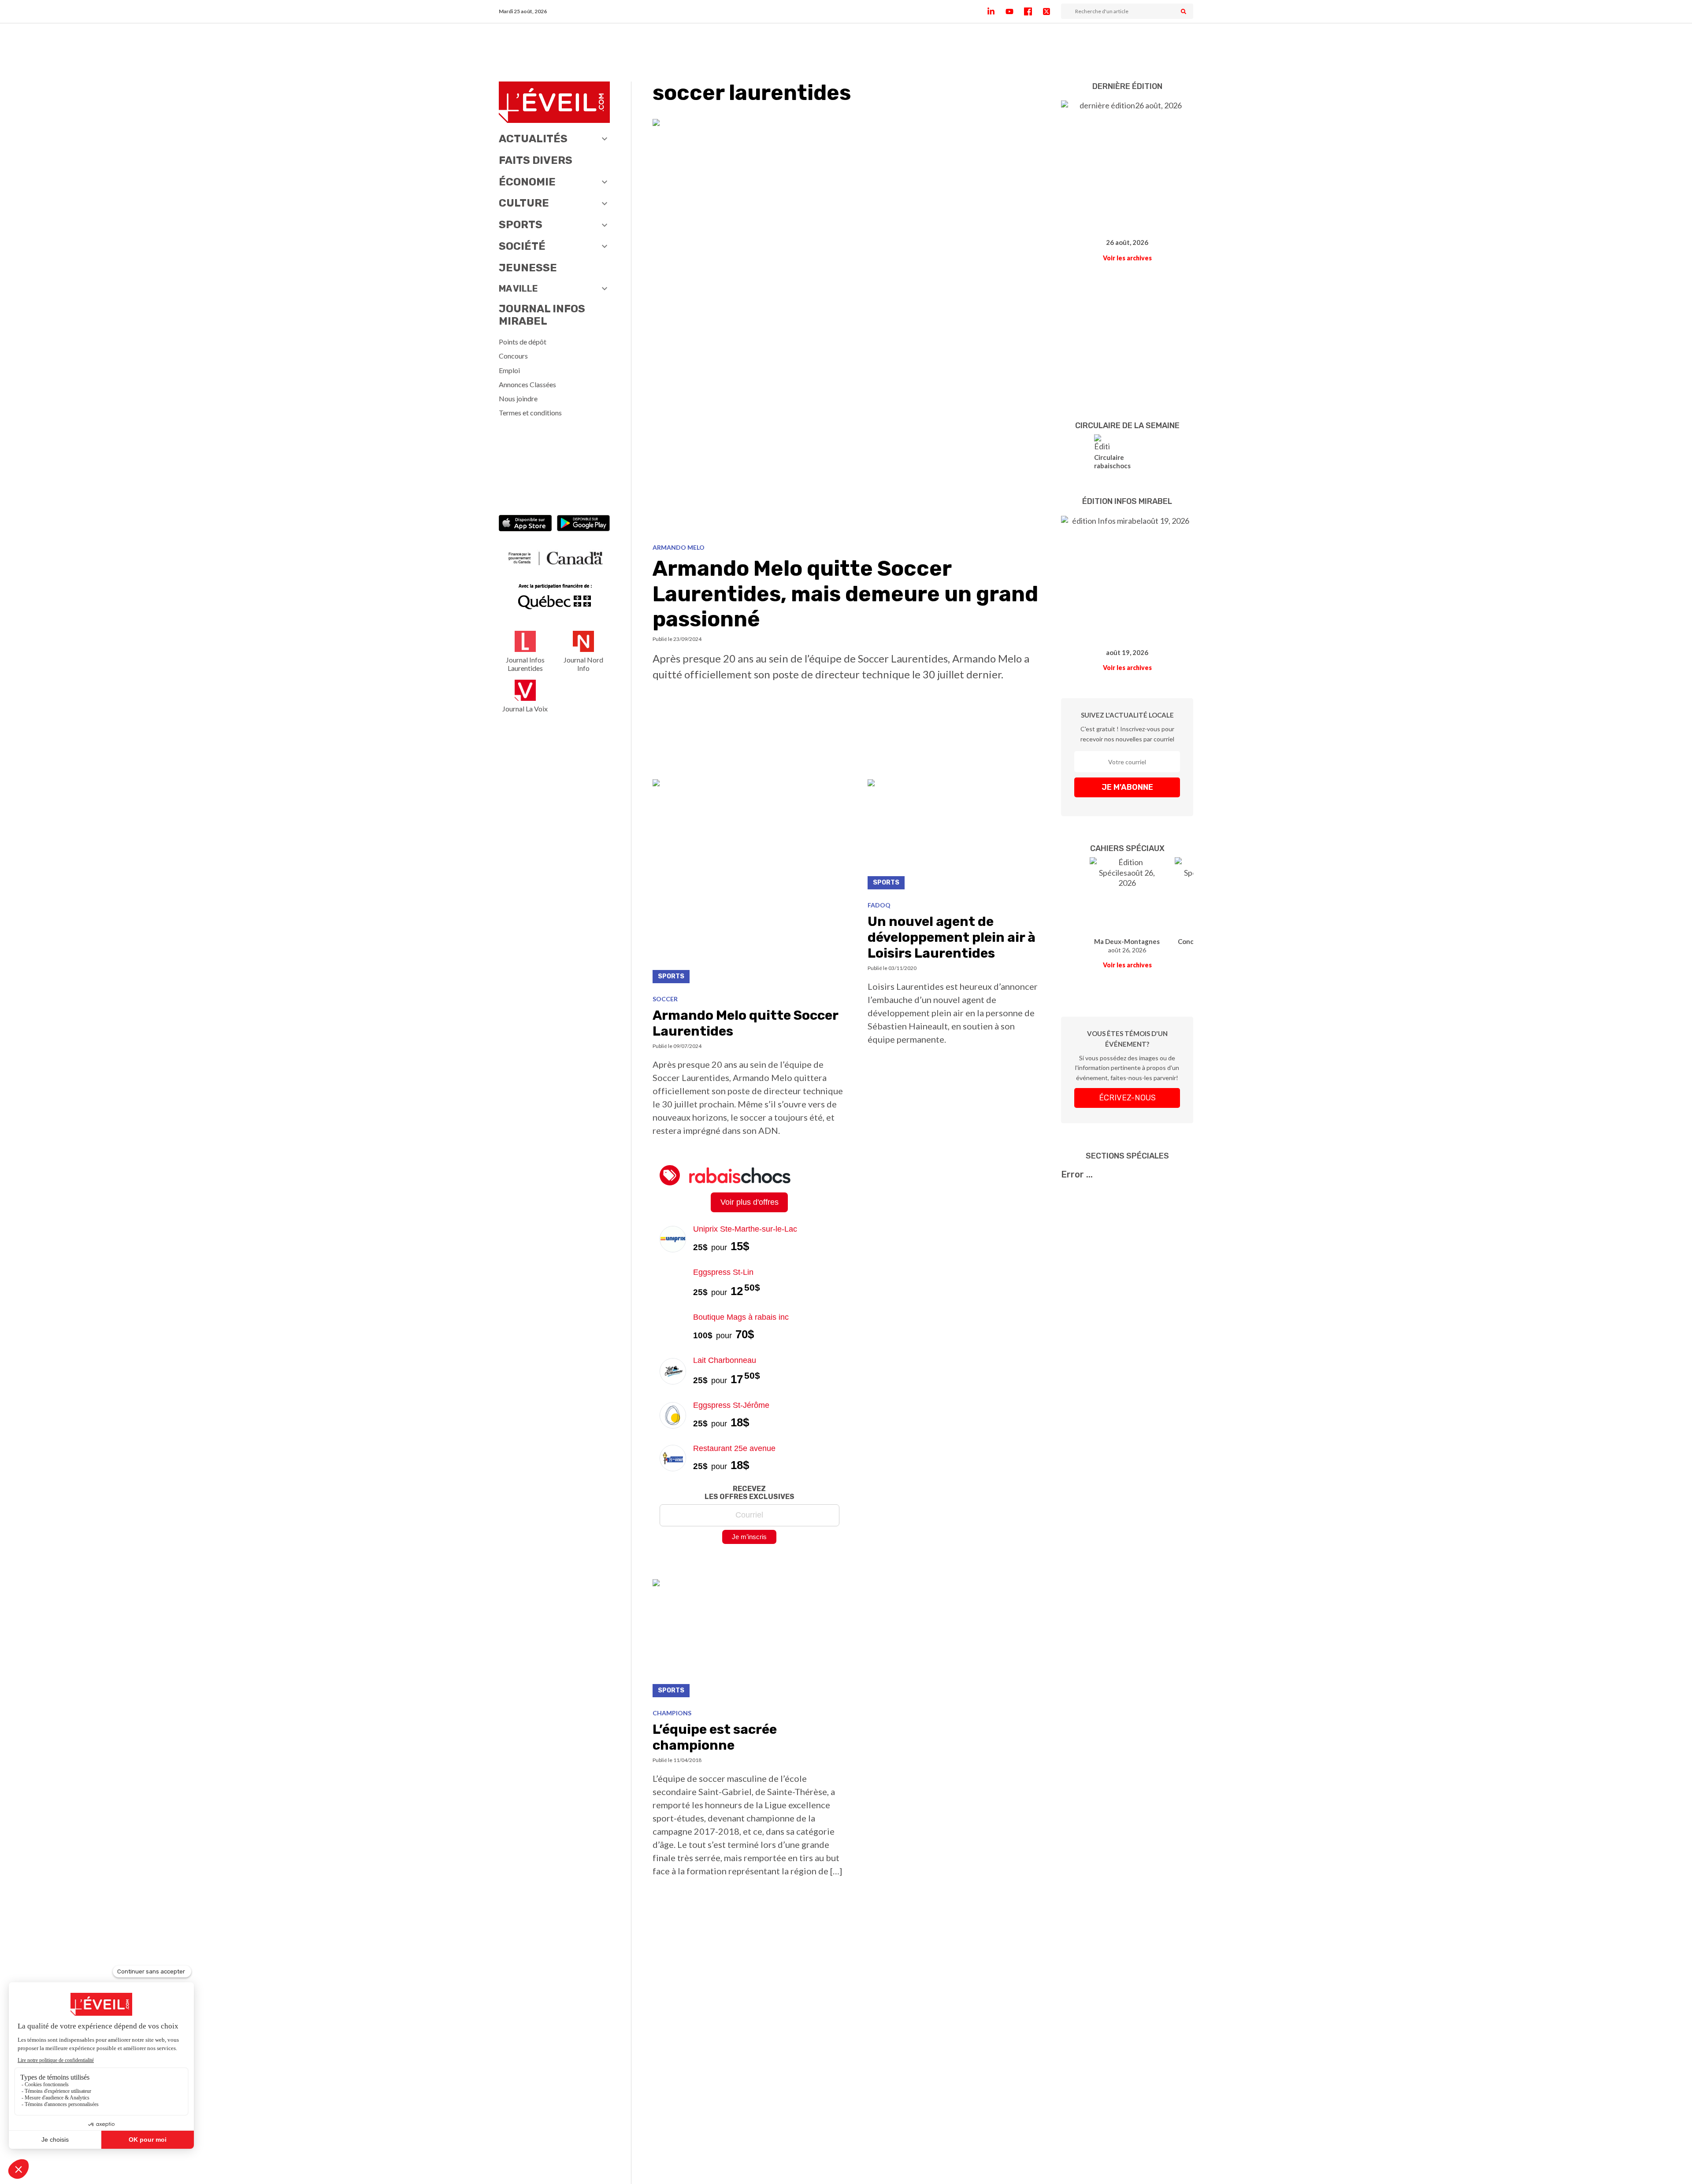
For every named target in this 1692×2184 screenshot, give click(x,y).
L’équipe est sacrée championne (715, 1737)
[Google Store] (583, 524)
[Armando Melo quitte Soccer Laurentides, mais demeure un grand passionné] (846, 328)
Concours (513, 356)
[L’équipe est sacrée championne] (750, 1641)
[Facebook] (1033, 11)
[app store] (525, 524)
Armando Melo (679, 547)
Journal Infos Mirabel (542, 315)
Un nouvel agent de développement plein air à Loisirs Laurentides (952, 937)
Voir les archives (1127, 258)
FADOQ (879, 905)
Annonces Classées (527, 384)
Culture (524, 203)
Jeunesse (528, 268)
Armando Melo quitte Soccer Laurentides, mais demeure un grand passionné (845, 594)
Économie (527, 182)
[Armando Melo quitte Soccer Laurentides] (750, 884)
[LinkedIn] (996, 11)
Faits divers (536, 160)
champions (672, 1713)
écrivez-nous (1127, 1098)
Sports (521, 225)
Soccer (665, 999)
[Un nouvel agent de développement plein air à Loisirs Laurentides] (954, 837)
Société (522, 246)
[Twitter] (1052, 11)
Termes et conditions (530, 413)
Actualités (533, 139)
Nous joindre (518, 398)
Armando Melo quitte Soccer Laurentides (745, 1023)
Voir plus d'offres (750, 1202)
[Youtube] (1015, 11)
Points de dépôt (523, 342)
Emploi (509, 370)
